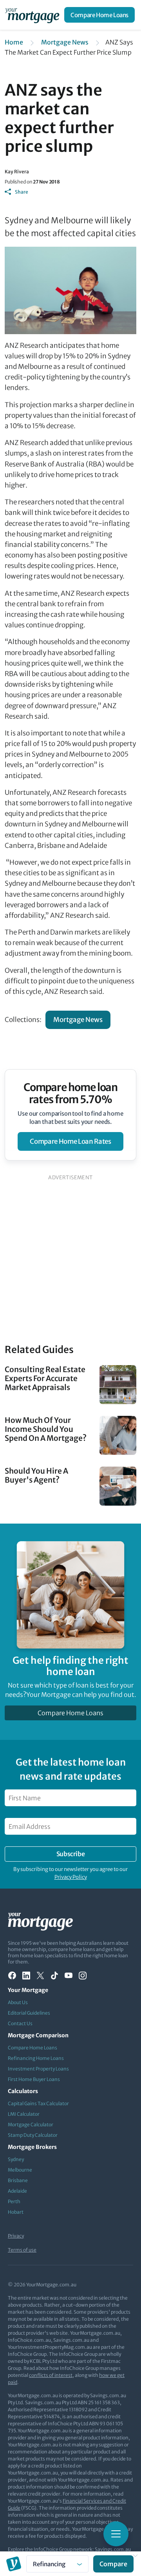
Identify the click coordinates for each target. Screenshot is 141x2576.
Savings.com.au (113, 2549)
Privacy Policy (71, 1877)
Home (14, 42)
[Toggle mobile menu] (116, 2534)
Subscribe (70, 1854)
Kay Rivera (17, 172)
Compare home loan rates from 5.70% (71, 1093)
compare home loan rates (70, 1141)
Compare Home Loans (99, 15)
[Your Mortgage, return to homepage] (34, 15)
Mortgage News (65, 42)
